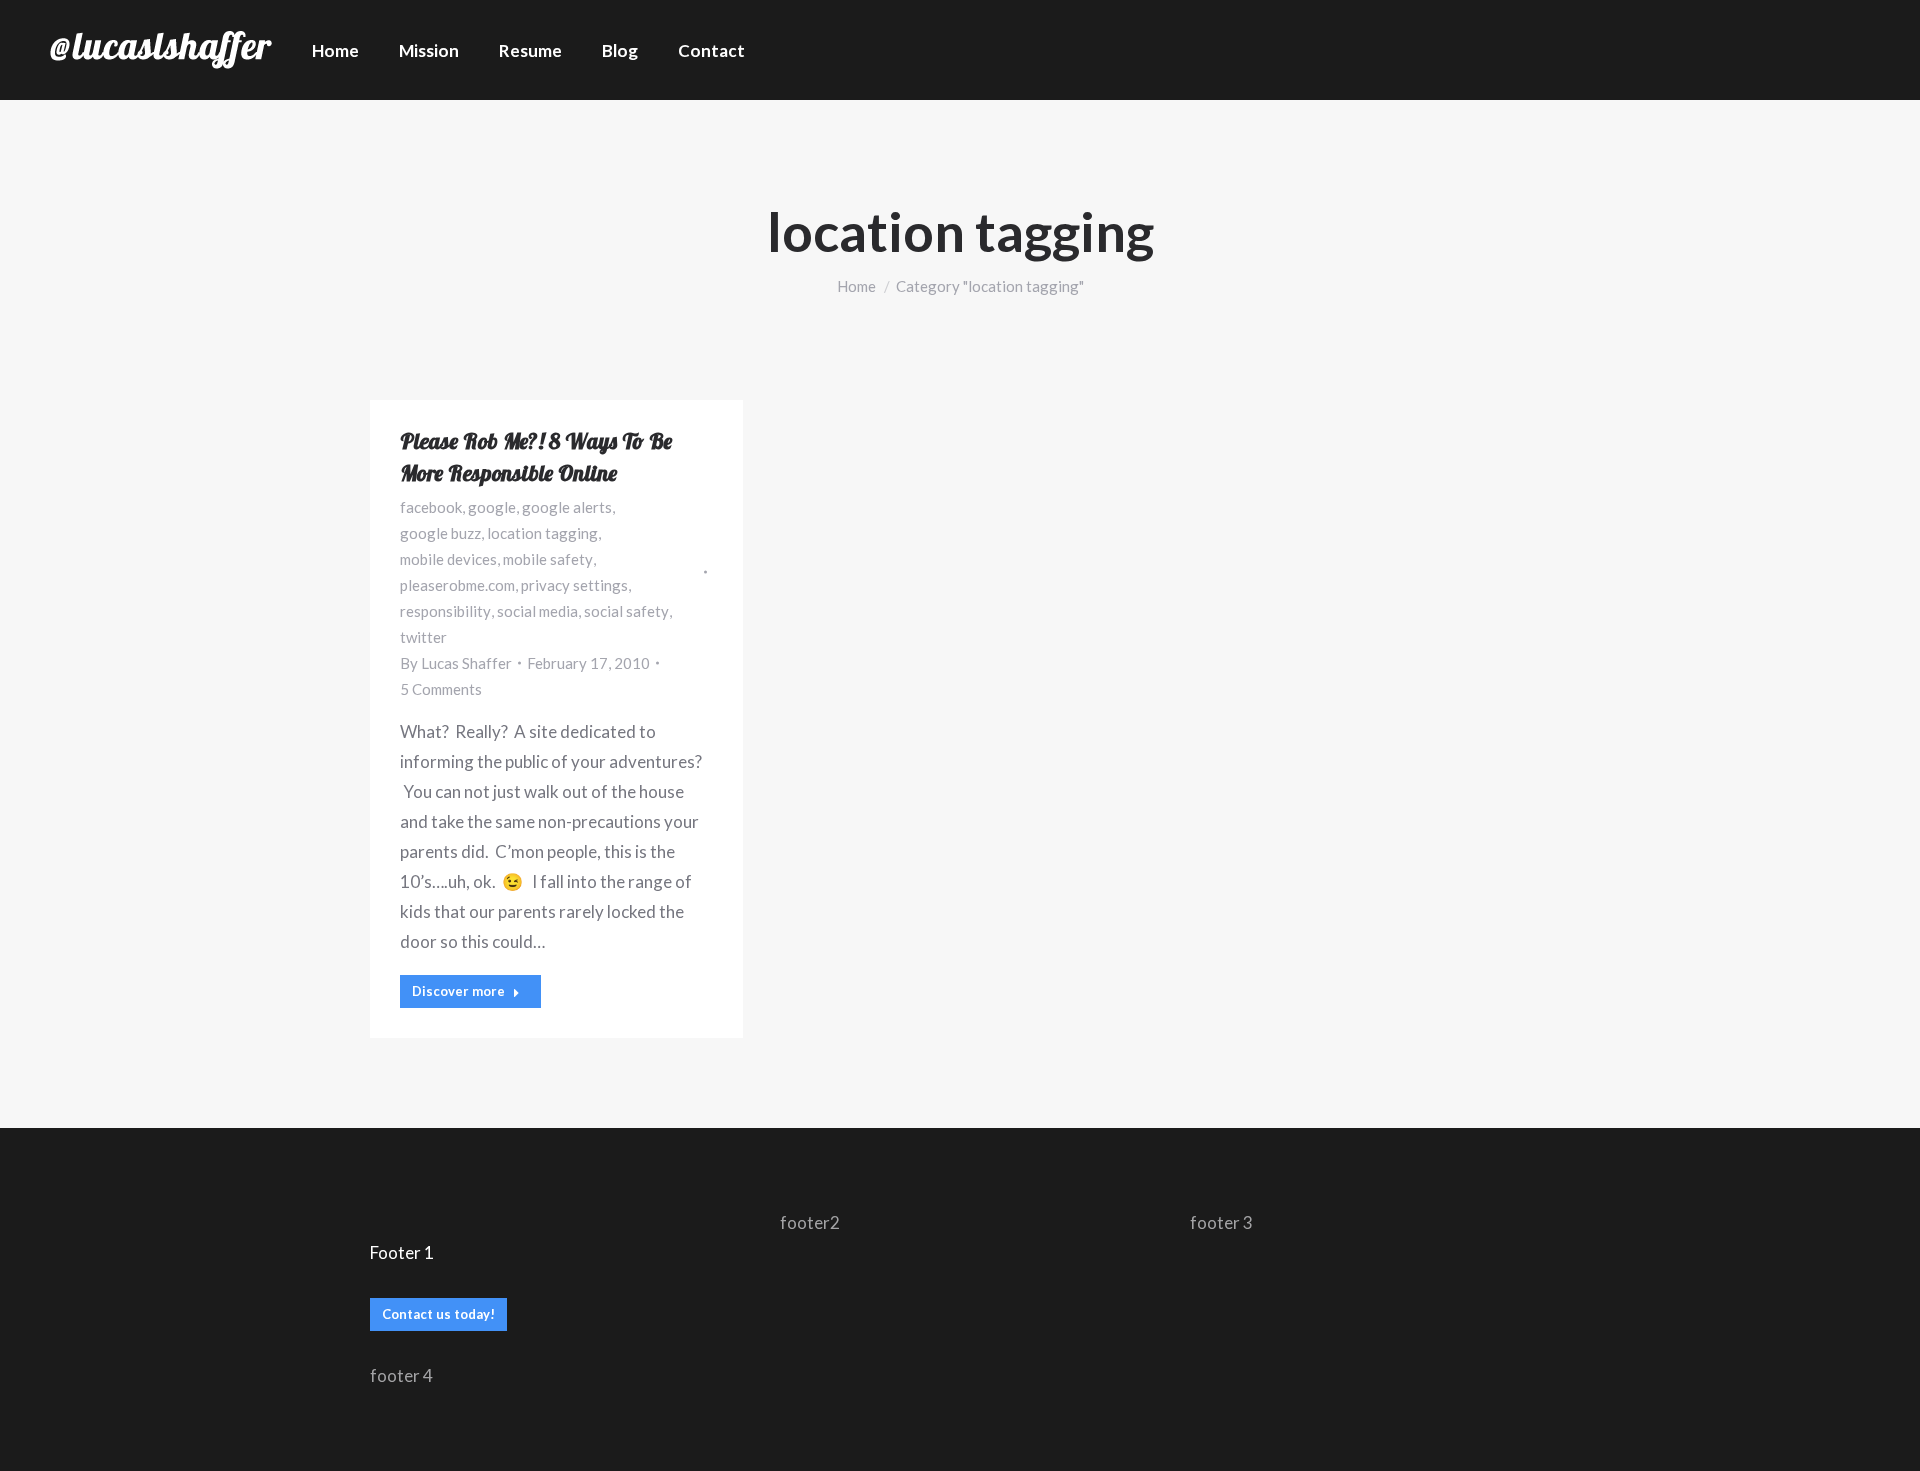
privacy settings (574, 585)
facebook (431, 507)
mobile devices (448, 559)
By (456, 663)
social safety (626, 611)
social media (537, 611)
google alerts (567, 507)
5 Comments (441, 689)
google (492, 507)
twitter (423, 637)
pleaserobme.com (457, 585)
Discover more (458, 991)
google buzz (440, 533)
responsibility (445, 611)
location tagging (542, 533)
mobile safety (548, 559)
